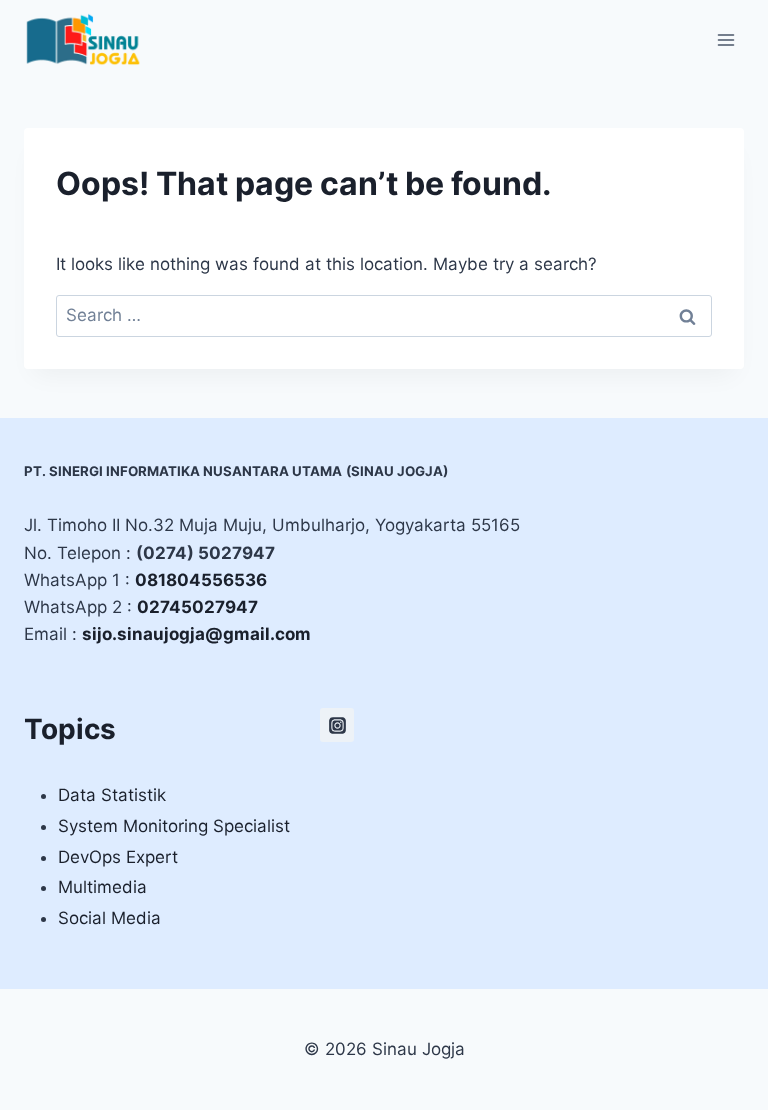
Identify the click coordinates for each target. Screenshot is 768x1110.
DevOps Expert (118, 857)
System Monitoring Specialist (174, 826)
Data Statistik (112, 795)
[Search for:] (384, 315)
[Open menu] (725, 39)
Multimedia (102, 887)
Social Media (109, 918)
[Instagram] (337, 725)
